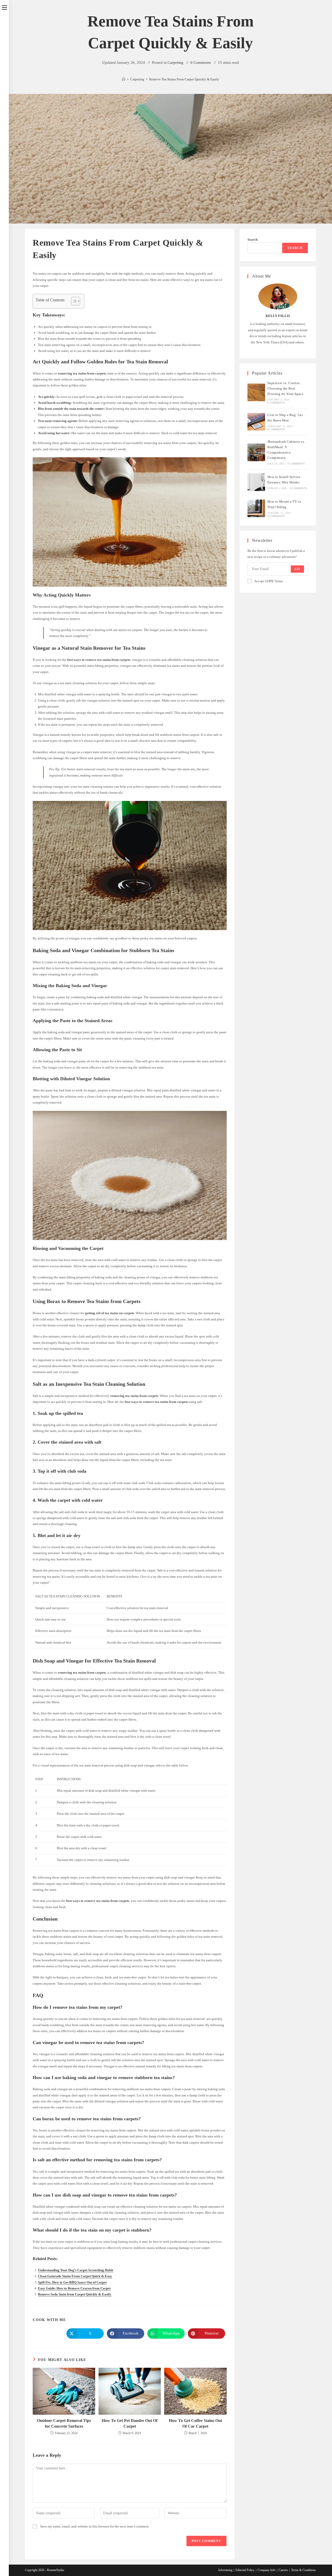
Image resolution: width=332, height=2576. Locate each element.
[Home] (124, 79)
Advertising (225, 2570)
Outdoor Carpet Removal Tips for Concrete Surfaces (64, 2423)
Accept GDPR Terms (268, 581)
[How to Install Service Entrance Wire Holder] (256, 482)
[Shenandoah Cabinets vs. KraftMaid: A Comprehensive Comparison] (256, 452)
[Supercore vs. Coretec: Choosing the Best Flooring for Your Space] (256, 392)
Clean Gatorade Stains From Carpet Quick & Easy (75, 2276)
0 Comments (201, 63)
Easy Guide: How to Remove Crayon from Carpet (74, 2288)
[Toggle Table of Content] (73, 301)
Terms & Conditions (303, 2570)
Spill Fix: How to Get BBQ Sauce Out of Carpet (72, 2282)
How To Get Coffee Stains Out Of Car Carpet (195, 2423)
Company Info (267, 2570)
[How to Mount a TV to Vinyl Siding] (256, 508)
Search (253, 240)
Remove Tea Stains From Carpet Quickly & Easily (184, 79)
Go (297, 569)
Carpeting (175, 63)
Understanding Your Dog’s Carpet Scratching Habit (75, 2270)
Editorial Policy (245, 2570)
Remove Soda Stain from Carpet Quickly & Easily (75, 2294)
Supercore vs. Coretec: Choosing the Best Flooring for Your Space (285, 388)
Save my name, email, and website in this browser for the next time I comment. (95, 2526)
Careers (283, 2570)
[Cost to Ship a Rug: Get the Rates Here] (256, 422)
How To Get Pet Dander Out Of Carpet (130, 2423)
